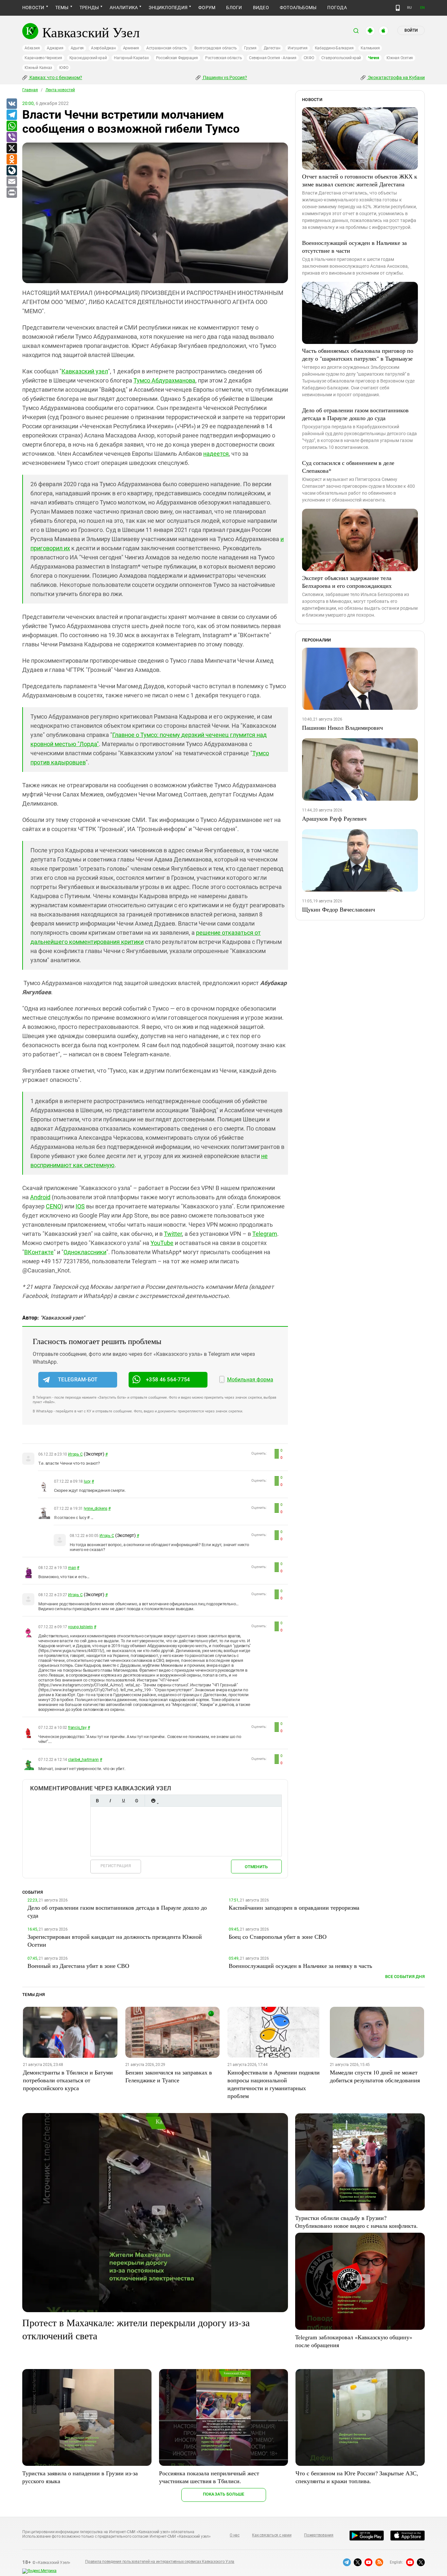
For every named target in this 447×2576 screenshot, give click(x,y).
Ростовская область (224, 58)
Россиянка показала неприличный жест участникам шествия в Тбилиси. (209, 2477)
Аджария (55, 48)
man (72, 1568)
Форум (207, 8)
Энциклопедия (168, 8)
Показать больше (224, 2494)
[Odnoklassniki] (11, 160)
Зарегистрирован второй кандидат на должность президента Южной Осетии (115, 1940)
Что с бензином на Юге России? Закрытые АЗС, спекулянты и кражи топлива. (357, 2477)
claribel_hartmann (83, 1760)
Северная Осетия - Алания (273, 58)
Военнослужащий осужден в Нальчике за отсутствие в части (354, 247)
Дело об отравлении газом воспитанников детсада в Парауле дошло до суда (355, 414)
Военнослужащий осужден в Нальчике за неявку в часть (300, 1966)
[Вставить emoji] (153, 1801)
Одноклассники (85, 1252)
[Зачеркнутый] (136, 1801)
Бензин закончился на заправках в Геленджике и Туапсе (169, 2076)
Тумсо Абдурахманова (164, 380)
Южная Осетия (400, 58)
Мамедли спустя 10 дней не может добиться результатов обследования (375, 2076)
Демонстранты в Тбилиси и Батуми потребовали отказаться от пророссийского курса (68, 2080)
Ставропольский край (341, 58)
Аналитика (124, 8)
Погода (337, 8)
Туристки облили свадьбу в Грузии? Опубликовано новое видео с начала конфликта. (357, 2222)
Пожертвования (319, 2535)
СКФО (309, 58)
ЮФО (64, 68)
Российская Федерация (177, 58)
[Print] (11, 193)
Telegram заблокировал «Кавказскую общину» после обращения (354, 2341)
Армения (131, 48)
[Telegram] (11, 115)
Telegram (265, 1234)
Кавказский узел (85, 371)
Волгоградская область (216, 48)
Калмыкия (370, 48)
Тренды (89, 8)
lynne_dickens (96, 1509)
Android (40, 1197)
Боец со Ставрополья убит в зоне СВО (278, 1936)
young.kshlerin (80, 1627)
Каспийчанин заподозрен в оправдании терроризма (294, 1907)
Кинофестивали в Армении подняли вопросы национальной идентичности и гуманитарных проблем (274, 2084)
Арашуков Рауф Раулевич (334, 818)
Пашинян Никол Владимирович (342, 727)
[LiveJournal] (11, 171)
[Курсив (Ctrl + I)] (110, 1801)
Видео (261, 8)
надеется (216, 454)
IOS (80, 1206)
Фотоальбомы (298, 8)
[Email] (11, 182)
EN (422, 8)
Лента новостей (60, 90)
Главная (30, 90)
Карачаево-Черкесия (43, 58)
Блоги (234, 8)
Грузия (250, 48)
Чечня (374, 58)
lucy (87, 1481)
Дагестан (272, 48)
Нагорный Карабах (131, 58)
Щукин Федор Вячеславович (339, 909)
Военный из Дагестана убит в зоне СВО (78, 1966)
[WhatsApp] (11, 126)
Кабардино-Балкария (334, 48)
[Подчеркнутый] (123, 1801)
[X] (11, 148)
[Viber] (11, 137)
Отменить (256, 1867)
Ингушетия (298, 48)
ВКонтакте (39, 1252)
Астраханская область (167, 48)
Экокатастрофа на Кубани (396, 77)
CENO (54, 1206)
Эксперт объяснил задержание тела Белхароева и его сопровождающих (347, 582)
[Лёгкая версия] (398, 8)
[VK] (11, 104)
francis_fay (77, 1728)
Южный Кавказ (38, 68)
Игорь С (75, 1454)
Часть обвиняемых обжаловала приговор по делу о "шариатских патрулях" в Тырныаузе (358, 354)
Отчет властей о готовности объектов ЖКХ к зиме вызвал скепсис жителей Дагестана (360, 180)
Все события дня (405, 1977)
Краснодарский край (88, 58)
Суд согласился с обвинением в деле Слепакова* (348, 467)
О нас (235, 2535)
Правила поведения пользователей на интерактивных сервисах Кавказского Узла (160, 2562)
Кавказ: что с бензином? (55, 77)
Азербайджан (103, 48)
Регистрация (116, 1866)
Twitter (173, 1234)
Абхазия (32, 48)
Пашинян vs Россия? (224, 77)
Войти (411, 30)
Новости (33, 8)
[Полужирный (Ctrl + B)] (97, 1801)
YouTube (162, 1243)
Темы (62, 8)
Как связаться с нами (272, 2535)
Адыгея (77, 48)
